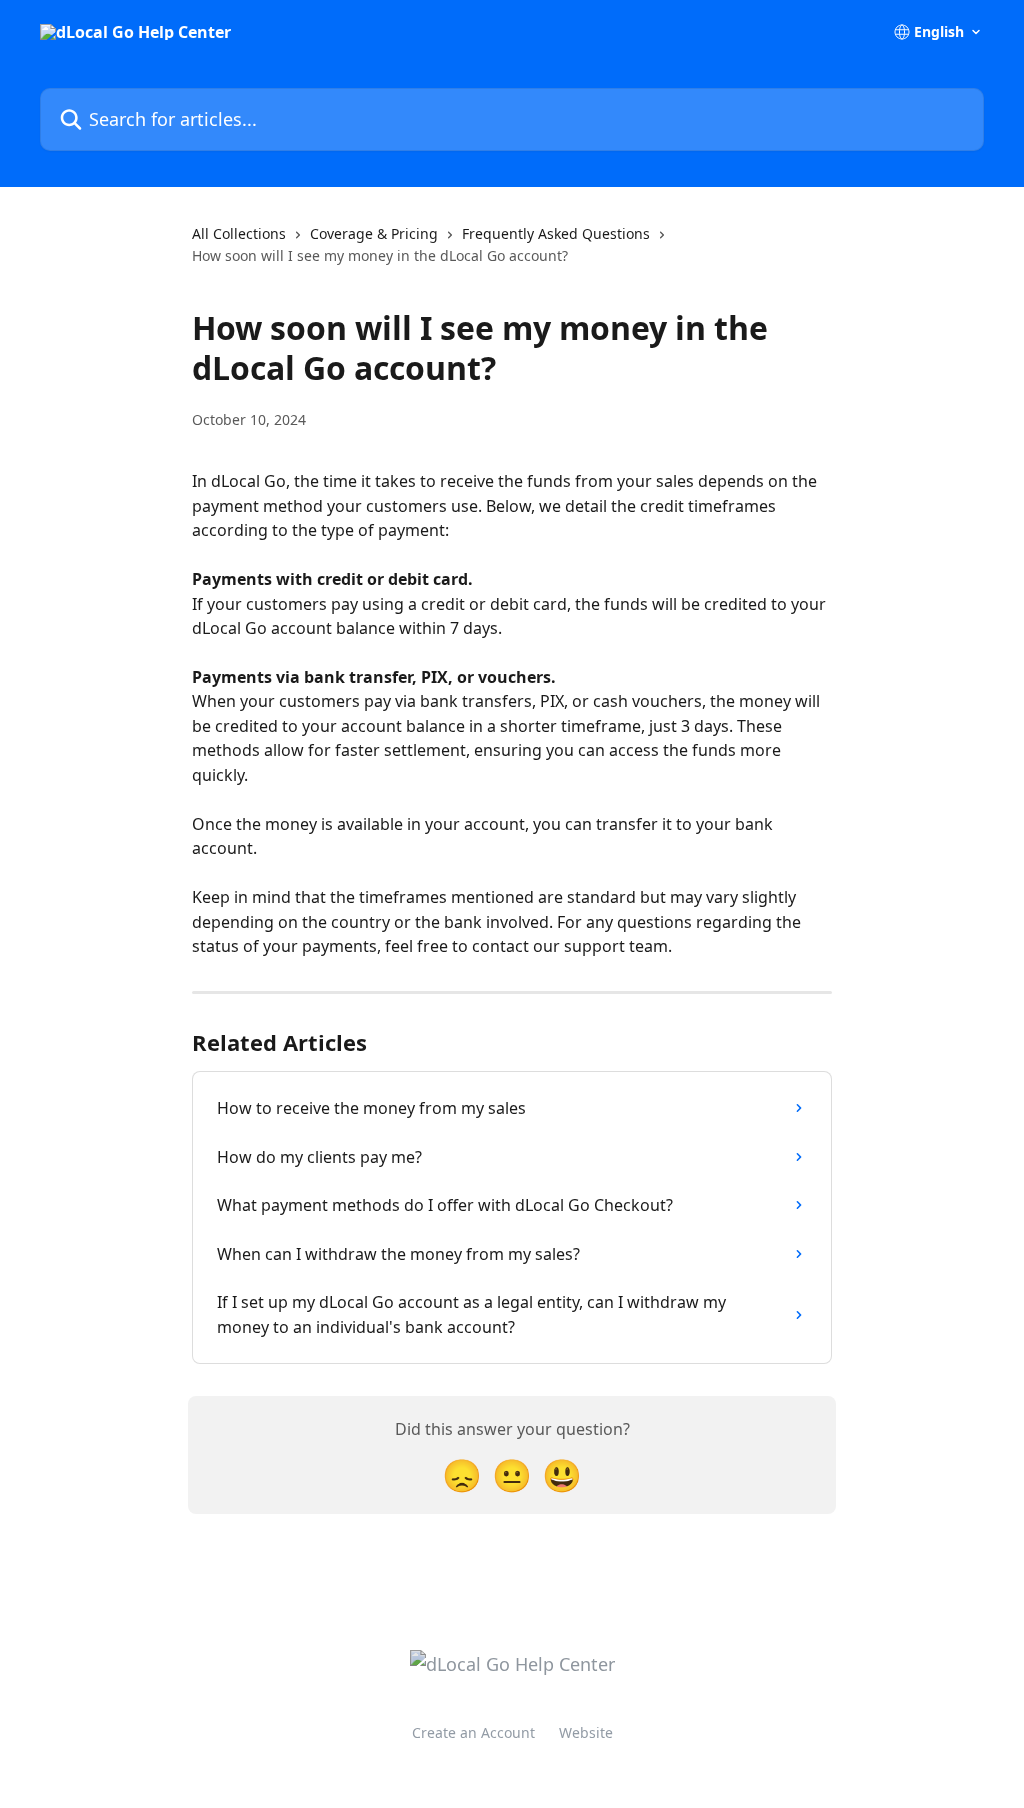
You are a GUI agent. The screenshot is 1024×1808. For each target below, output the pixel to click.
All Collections (239, 233)
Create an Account (473, 1732)
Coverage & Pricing (374, 233)
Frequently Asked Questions (556, 233)
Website (586, 1732)
